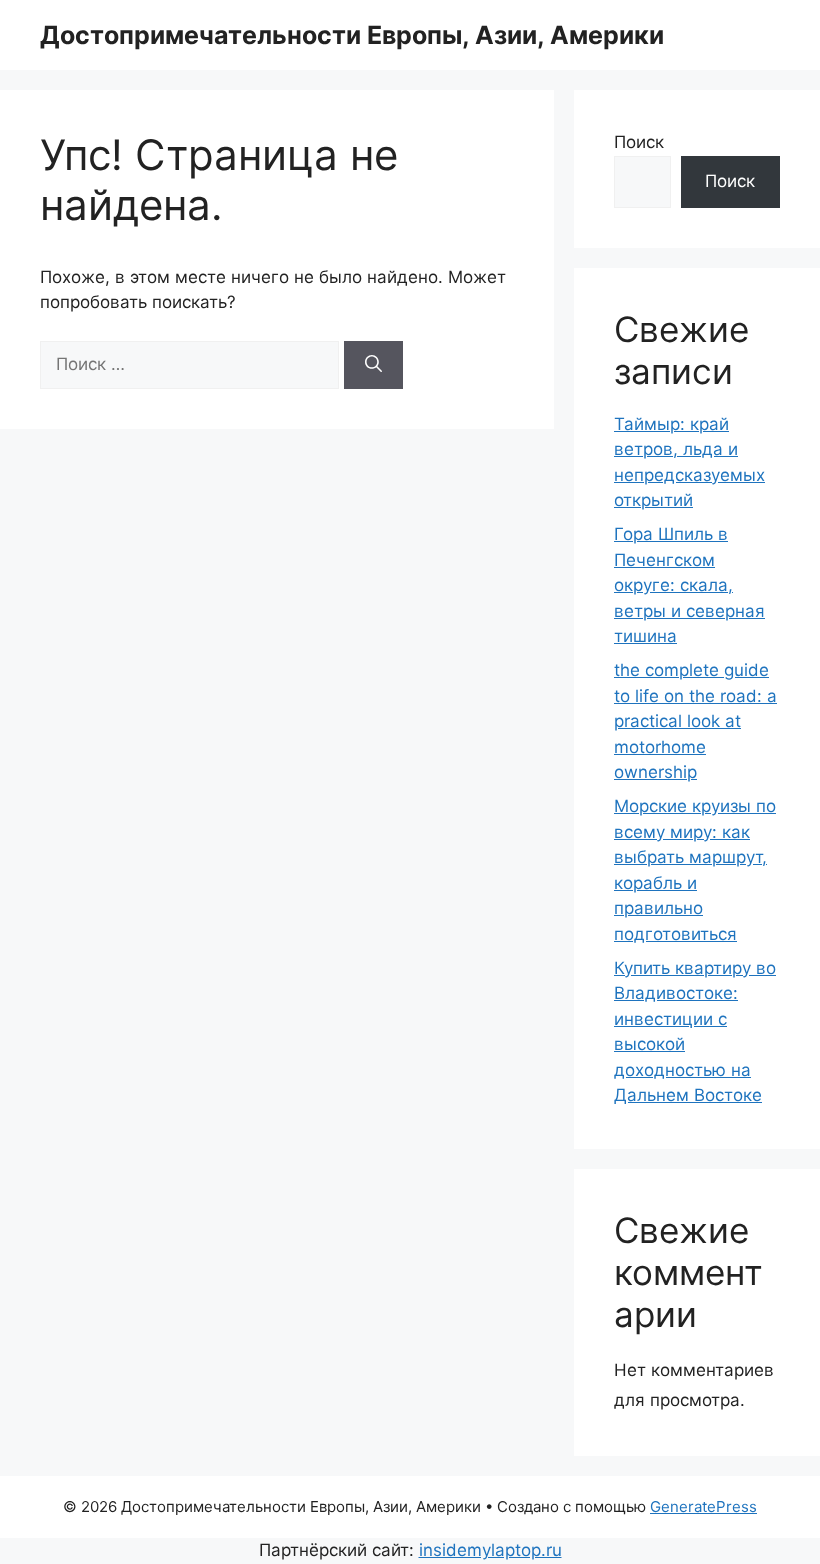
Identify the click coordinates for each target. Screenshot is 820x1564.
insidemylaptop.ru (490, 1550)
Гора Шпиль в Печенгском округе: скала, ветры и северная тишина (689, 585)
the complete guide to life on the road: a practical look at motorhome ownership (695, 721)
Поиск (639, 142)
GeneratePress (703, 1506)
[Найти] (373, 365)
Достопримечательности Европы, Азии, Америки (352, 35)
